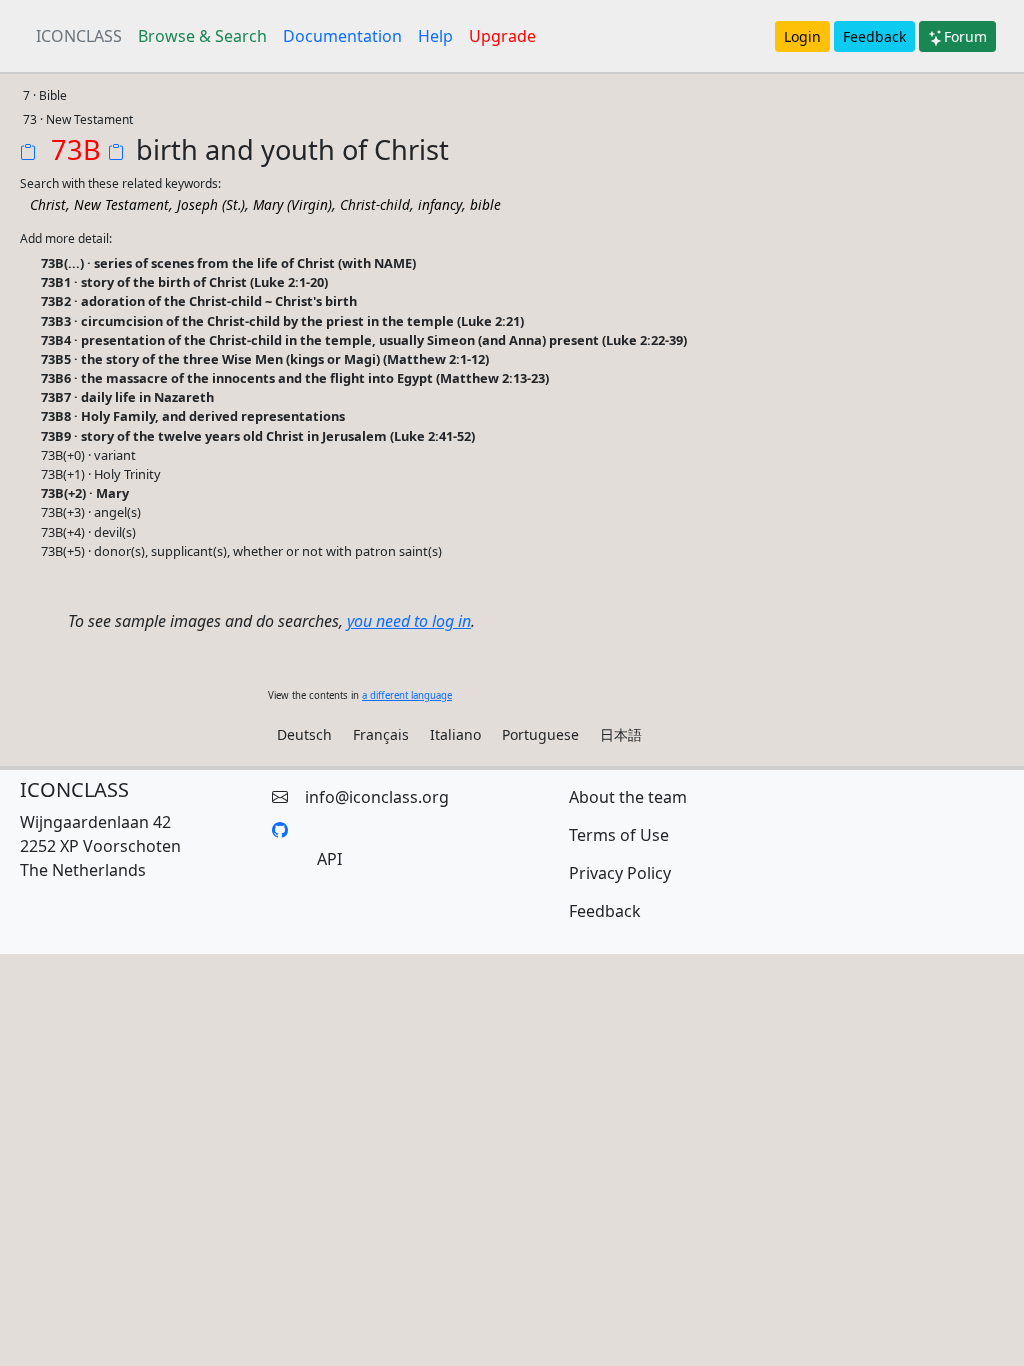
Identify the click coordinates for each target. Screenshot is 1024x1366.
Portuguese (540, 734)
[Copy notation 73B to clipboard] (32, 154)
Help (435, 36)
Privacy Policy (620, 873)
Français (381, 734)
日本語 (621, 734)
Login (802, 36)
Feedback (874, 36)
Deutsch (304, 734)
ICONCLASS (79, 36)
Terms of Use (619, 835)
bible (485, 204)
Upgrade (502, 36)
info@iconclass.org (377, 797)
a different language (407, 695)
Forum (965, 36)
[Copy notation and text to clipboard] (120, 154)
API (329, 859)
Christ (48, 204)
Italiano (455, 734)
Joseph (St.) (211, 204)
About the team (628, 797)
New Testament (121, 204)
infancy (440, 204)
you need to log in (409, 621)
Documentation (342, 36)
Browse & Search (202, 36)
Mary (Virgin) (292, 204)
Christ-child (375, 204)
